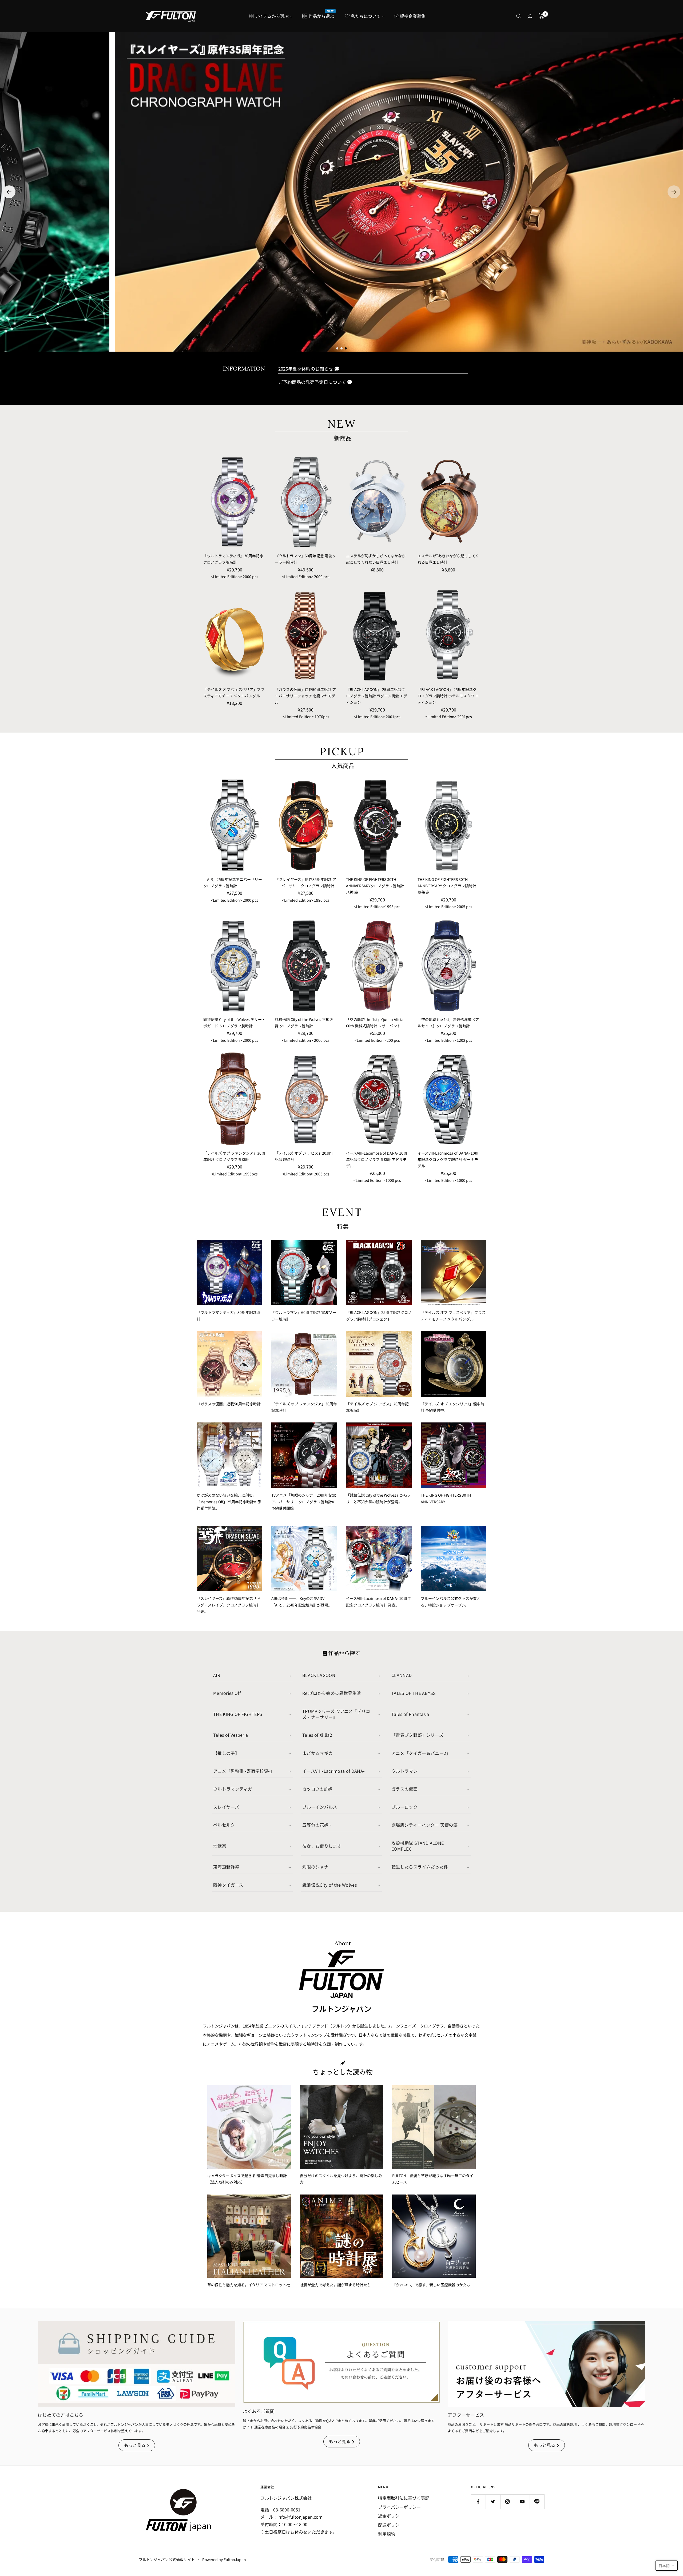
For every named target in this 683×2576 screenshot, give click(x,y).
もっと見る (135, 2445)
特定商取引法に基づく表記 (404, 2498)
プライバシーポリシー (399, 2507)
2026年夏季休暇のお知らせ (306, 369)
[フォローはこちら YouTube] (522, 2502)
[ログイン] (530, 16)
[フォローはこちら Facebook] (478, 2502)
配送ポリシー (391, 2525)
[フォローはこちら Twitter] (493, 2502)
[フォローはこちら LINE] (537, 2502)
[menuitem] (271, 16)
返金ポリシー (391, 2516)
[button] (9, 192)
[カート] (541, 16)
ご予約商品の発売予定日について (312, 382)
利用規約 (387, 2534)
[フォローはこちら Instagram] (508, 2502)
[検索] (519, 16)
